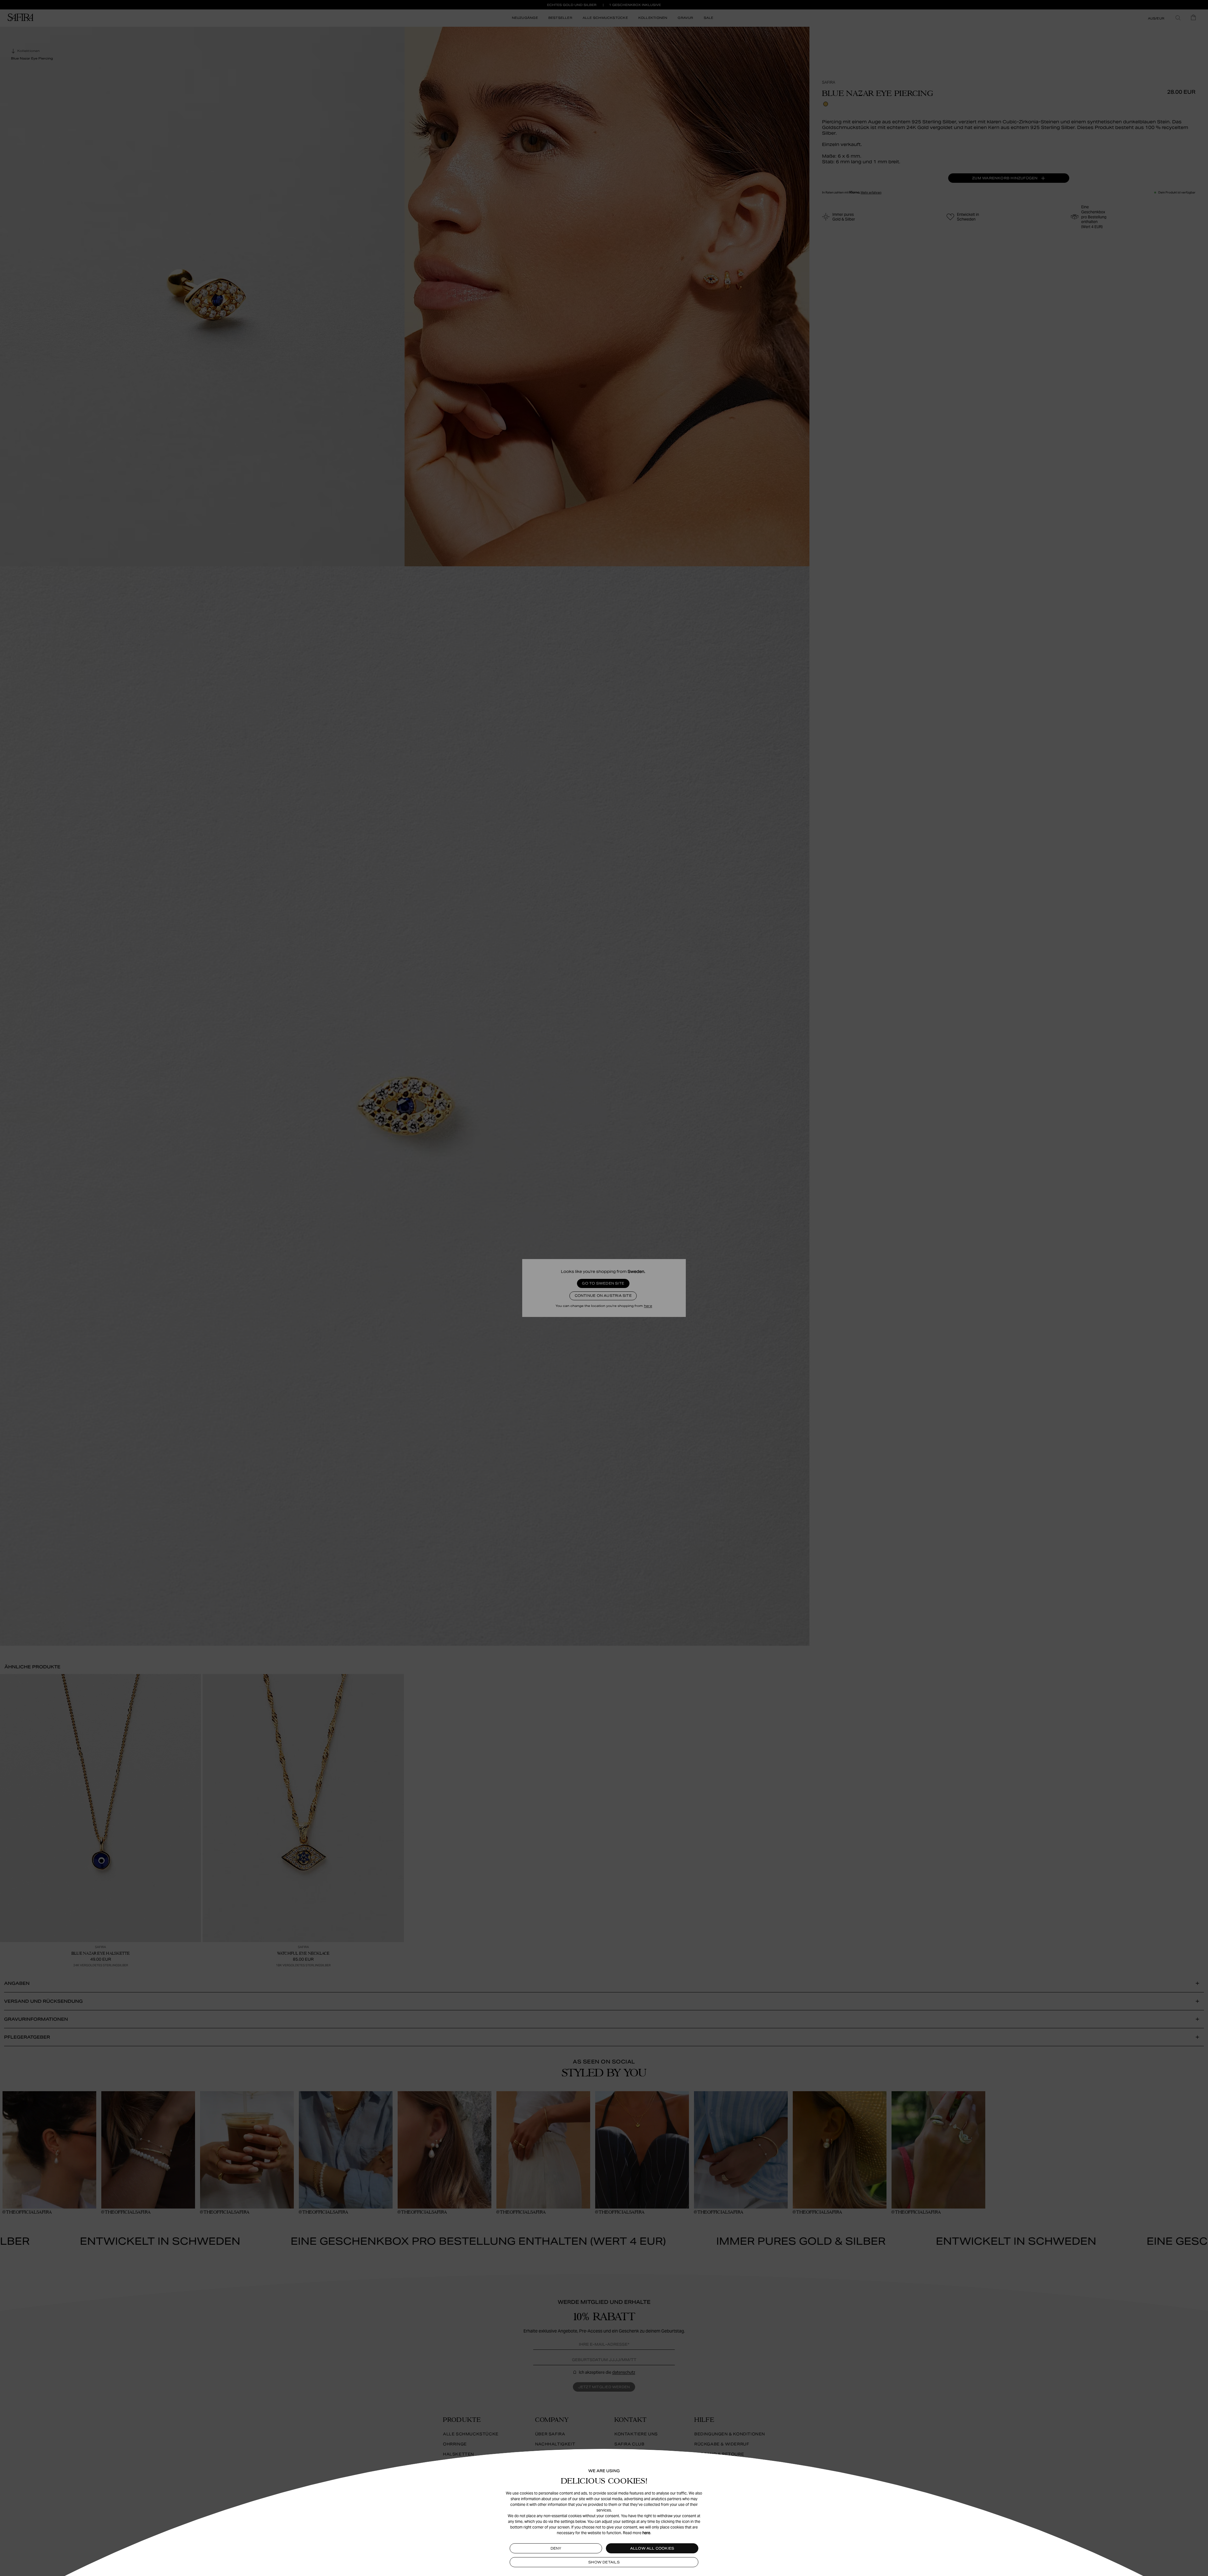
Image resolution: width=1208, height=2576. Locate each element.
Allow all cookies (652, 2548)
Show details (604, 2562)
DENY (556, 2548)
